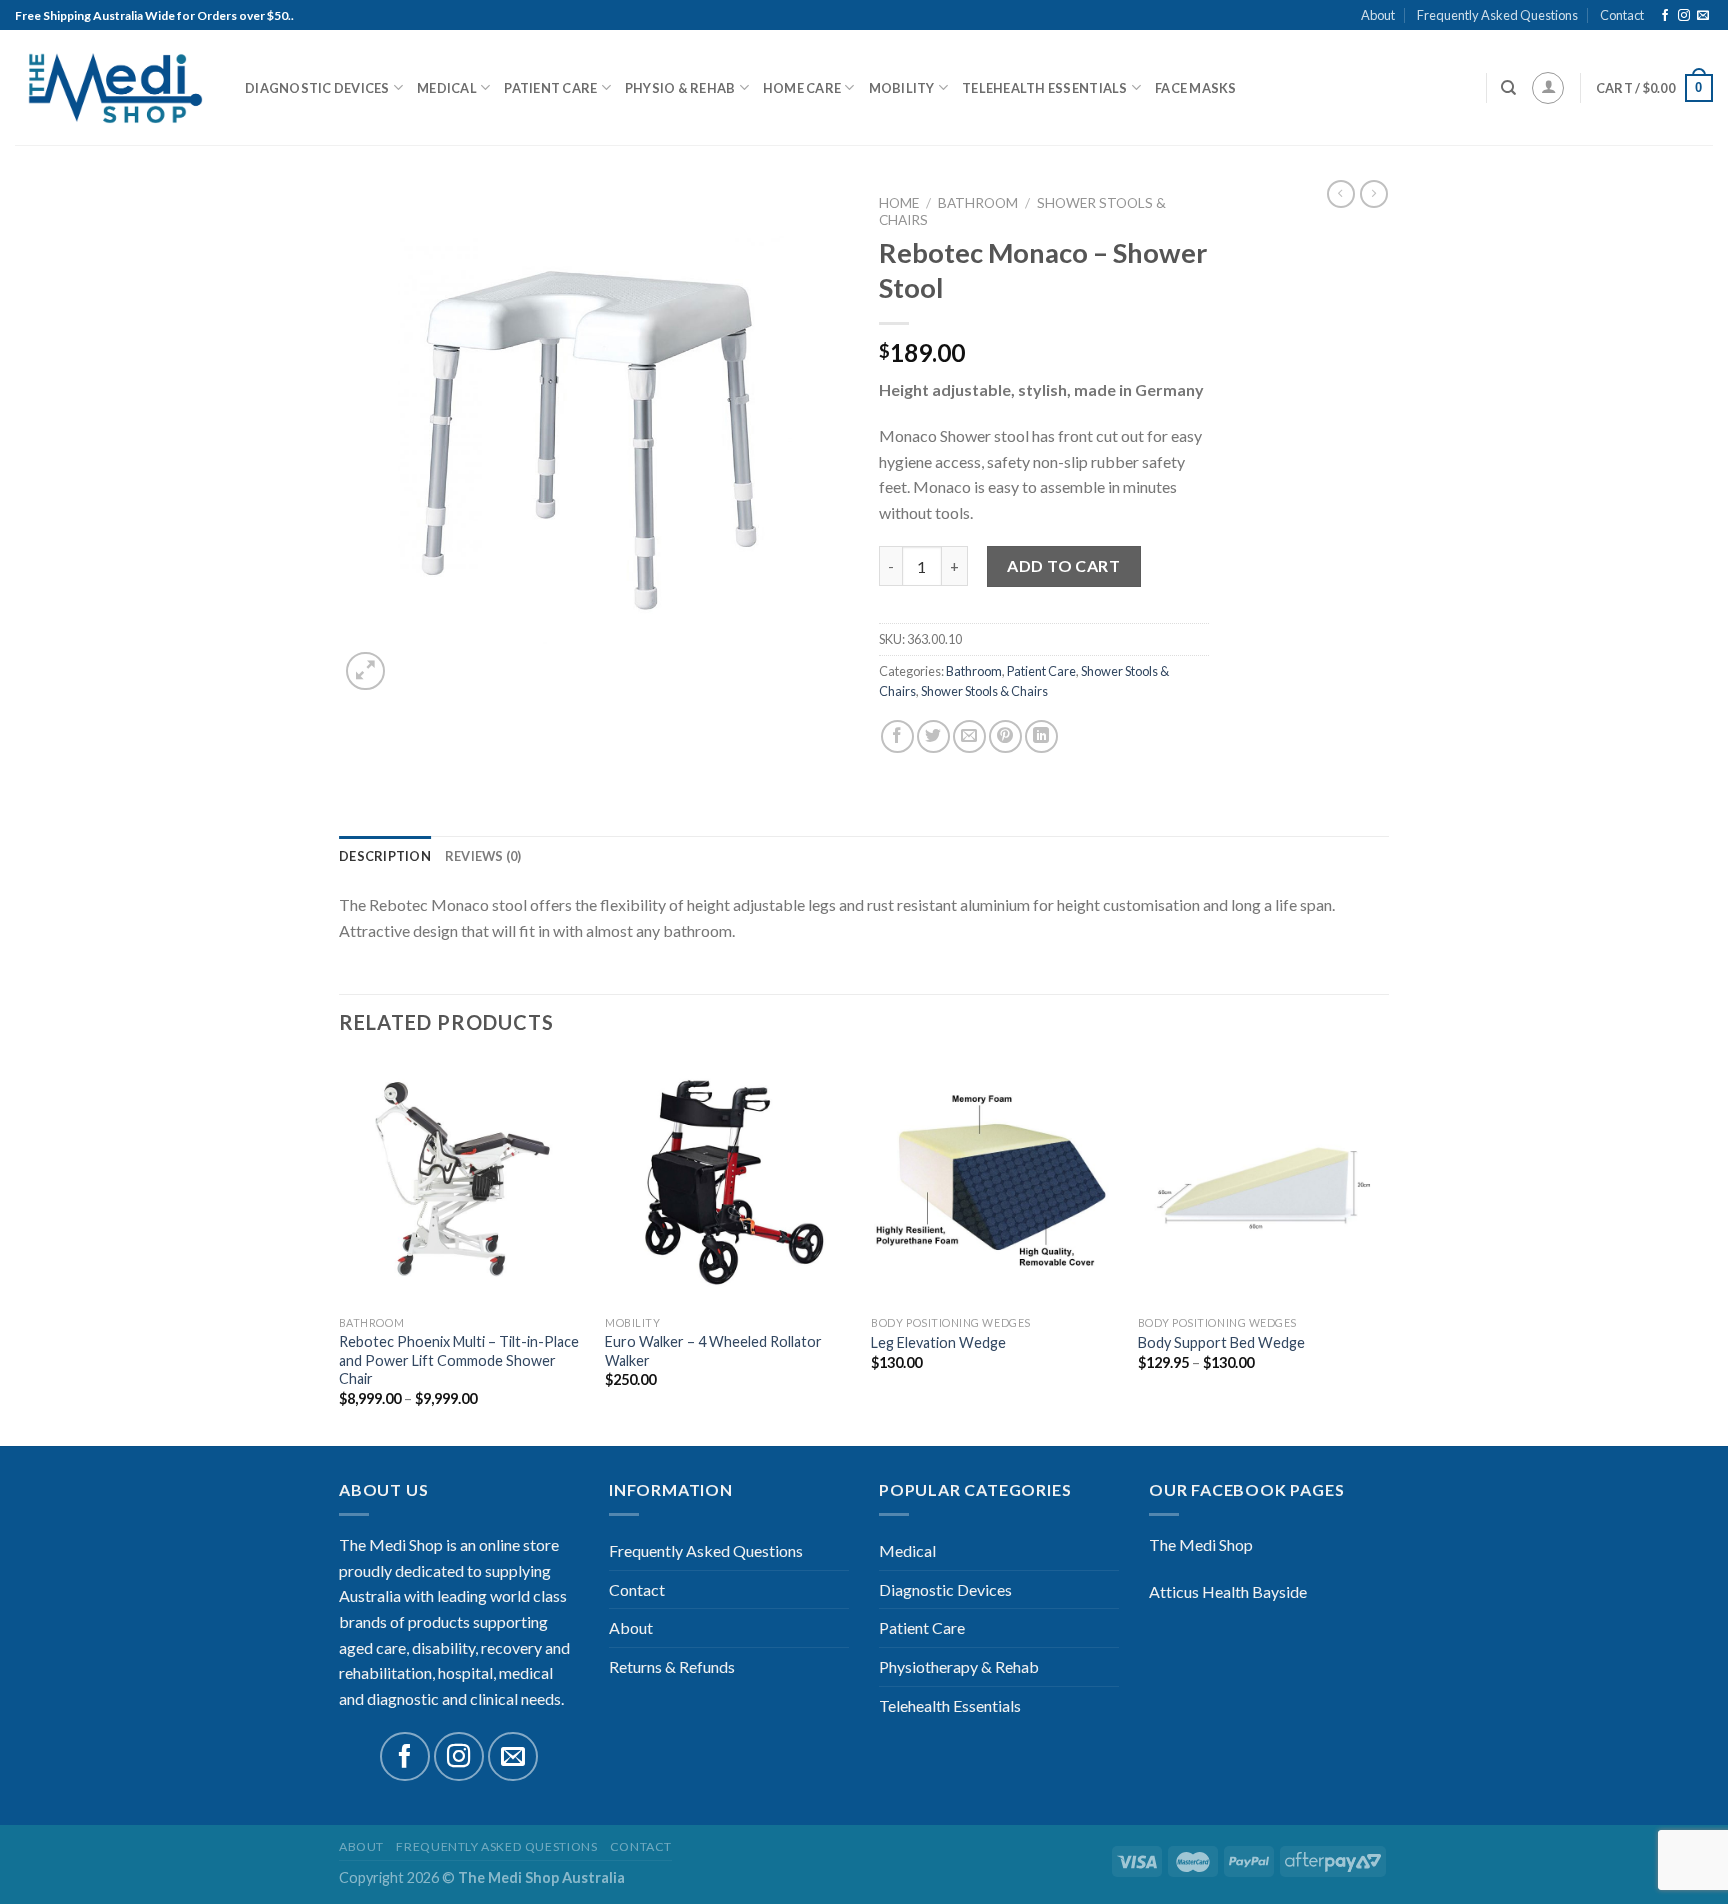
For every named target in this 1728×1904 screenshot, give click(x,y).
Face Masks (1196, 88)
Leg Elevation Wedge (938, 1342)
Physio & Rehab (680, 88)
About (1378, 15)
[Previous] (340, 1250)
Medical (447, 88)
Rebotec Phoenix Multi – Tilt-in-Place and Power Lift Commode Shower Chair (459, 1360)
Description (385, 856)
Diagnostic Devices (317, 88)
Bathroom (978, 203)
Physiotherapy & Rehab (959, 1666)
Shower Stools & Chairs (984, 691)
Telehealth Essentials (1044, 88)
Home (899, 203)
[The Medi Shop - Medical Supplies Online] (115, 88)
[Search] (1508, 88)
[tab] (385, 856)
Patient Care (550, 88)
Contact (1622, 15)
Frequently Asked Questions (1497, 15)
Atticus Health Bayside (1228, 1591)
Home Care (802, 88)
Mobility (902, 88)
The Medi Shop (1201, 1544)
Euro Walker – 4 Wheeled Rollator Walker (713, 1351)
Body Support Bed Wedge (1221, 1342)
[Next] (1383, 1250)
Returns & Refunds (672, 1666)
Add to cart (1063, 565)
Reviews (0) (483, 856)
